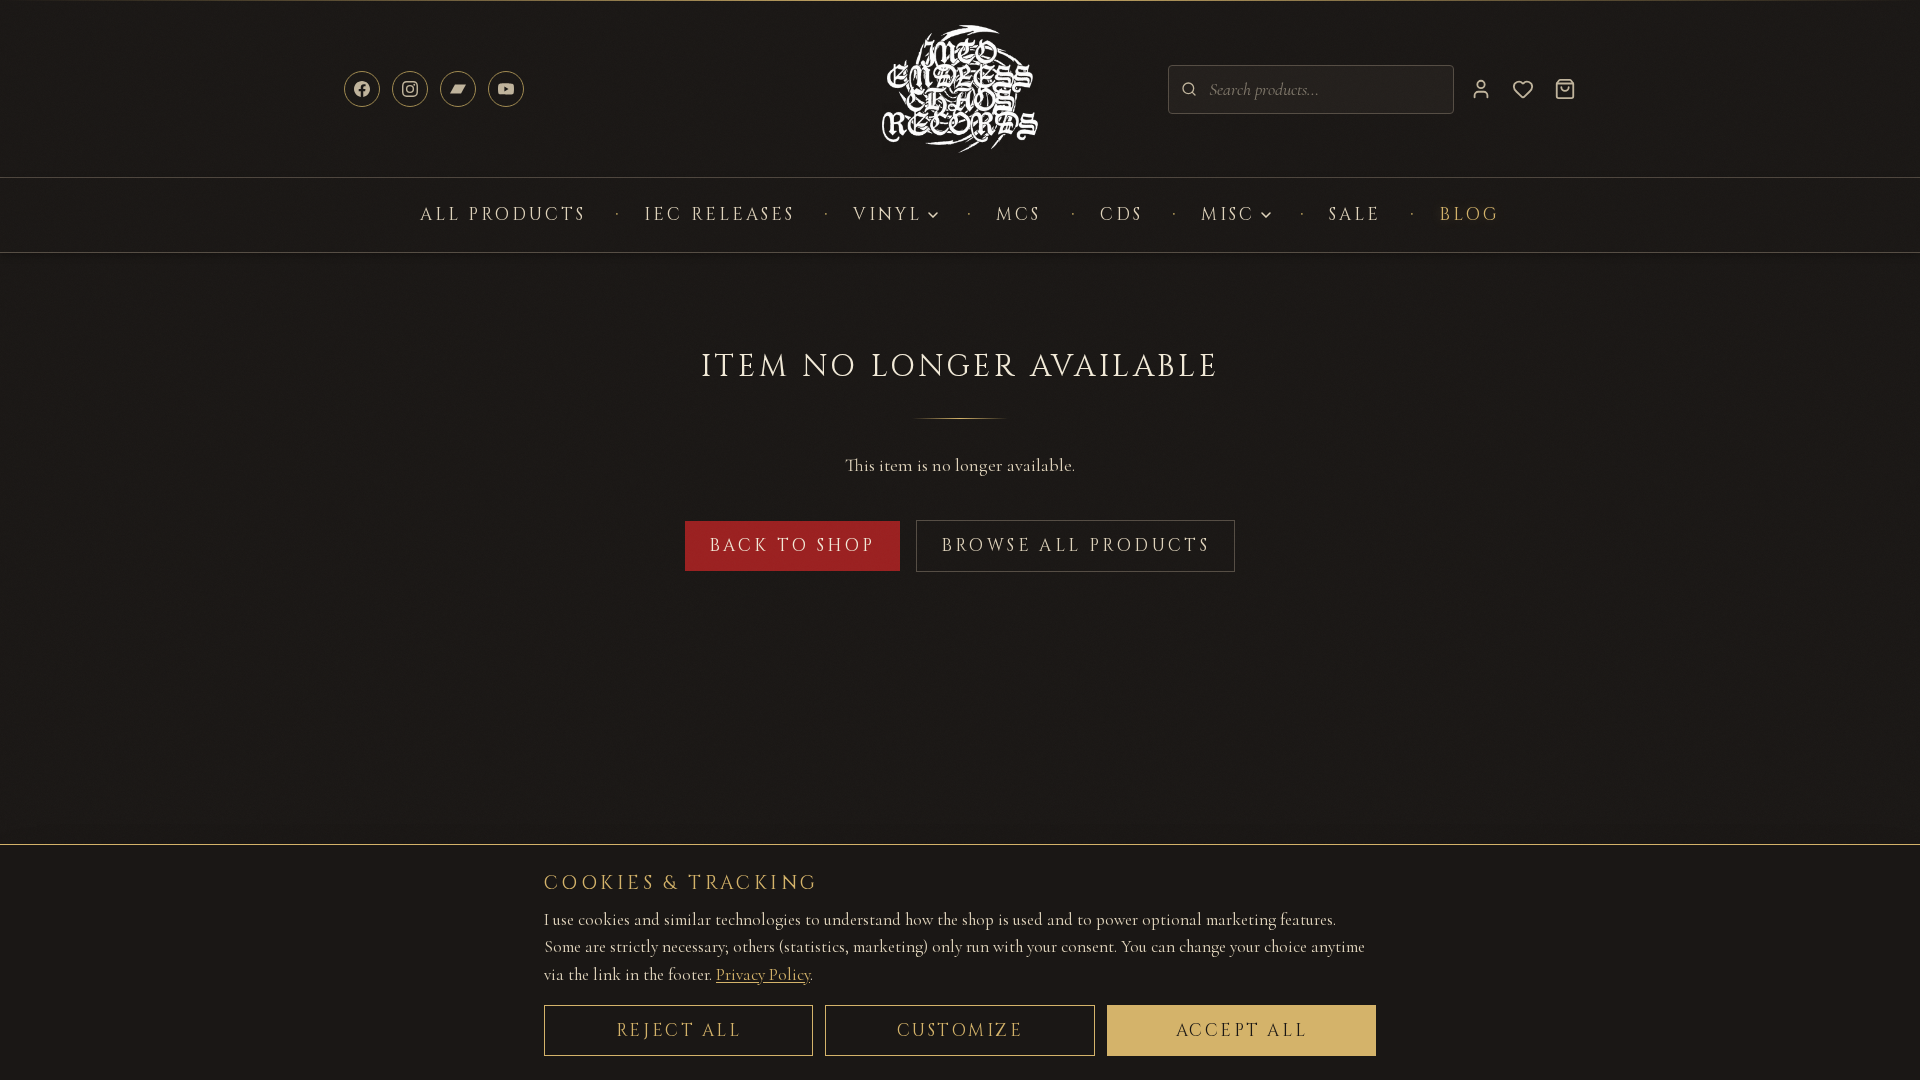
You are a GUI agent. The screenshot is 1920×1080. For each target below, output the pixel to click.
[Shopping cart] (1565, 89)
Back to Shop (792, 545)
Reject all (679, 1030)
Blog (1469, 214)
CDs (1121, 214)
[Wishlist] (1523, 89)
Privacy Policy (763, 974)
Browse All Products (1076, 545)
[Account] (1481, 89)
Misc (1228, 214)
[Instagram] (410, 89)
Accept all (1242, 1030)
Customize (960, 1030)
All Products (503, 214)
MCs (1018, 214)
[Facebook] (362, 89)
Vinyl (887, 214)
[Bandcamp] (458, 89)
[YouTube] (506, 89)
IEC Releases (719, 214)
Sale (1355, 214)
